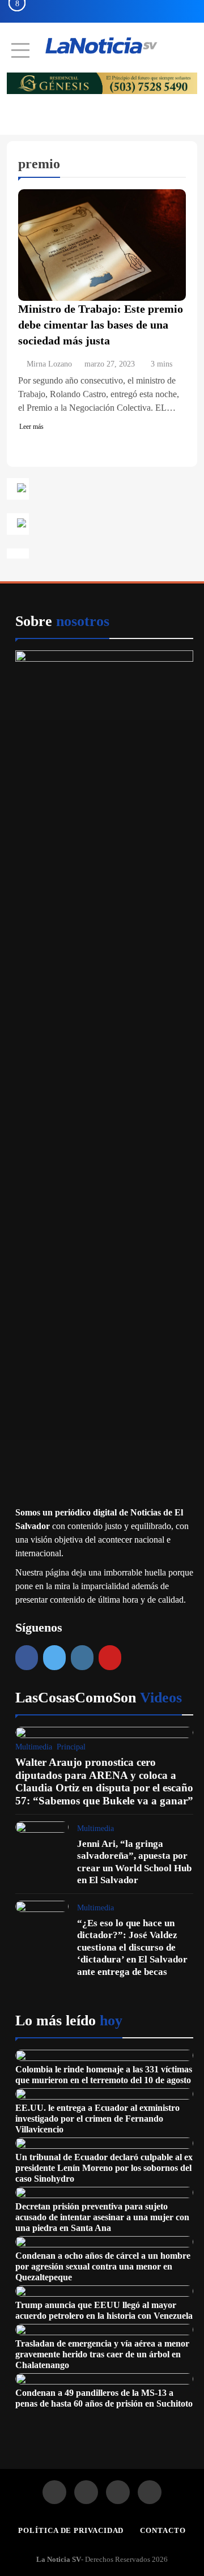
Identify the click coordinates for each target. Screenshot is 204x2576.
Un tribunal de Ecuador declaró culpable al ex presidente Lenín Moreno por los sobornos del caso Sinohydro (104, 2168)
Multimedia (34, 1747)
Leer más (31, 427)
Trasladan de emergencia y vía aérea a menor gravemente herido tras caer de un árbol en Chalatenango (102, 2354)
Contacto (163, 2530)
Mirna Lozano (49, 364)
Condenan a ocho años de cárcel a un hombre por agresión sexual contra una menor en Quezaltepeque (103, 2266)
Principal (71, 1747)
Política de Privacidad (71, 2530)
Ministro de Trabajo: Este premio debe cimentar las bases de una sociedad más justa (101, 325)
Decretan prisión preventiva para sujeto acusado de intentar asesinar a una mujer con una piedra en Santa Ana (102, 2217)
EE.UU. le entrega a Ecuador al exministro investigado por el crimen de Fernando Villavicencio (97, 2119)
